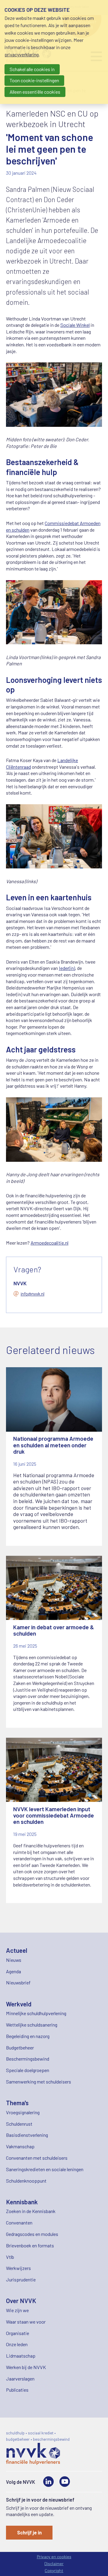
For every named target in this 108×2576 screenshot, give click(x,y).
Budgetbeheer (20, 2048)
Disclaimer (54, 2563)
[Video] (65, 2482)
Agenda (13, 1971)
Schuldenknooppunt (26, 2181)
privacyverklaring (22, 54)
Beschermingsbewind (28, 2059)
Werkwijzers (18, 2268)
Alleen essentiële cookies (35, 92)
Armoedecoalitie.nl (49, 1243)
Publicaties (17, 2390)
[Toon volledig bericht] (54, 1457)
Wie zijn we (17, 2310)
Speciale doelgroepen (28, 2070)
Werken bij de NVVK (26, 2367)
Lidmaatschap (21, 2356)
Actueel (17, 1950)
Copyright (54, 2570)
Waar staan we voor (26, 2322)
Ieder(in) (67, 968)
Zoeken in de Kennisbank (31, 2211)
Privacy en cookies (54, 2557)
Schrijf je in (29, 2532)
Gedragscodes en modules (32, 2234)
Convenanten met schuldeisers (37, 2158)
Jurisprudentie (21, 2279)
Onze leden (17, 2344)
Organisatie (18, 2333)
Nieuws (14, 1960)
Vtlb (10, 2257)
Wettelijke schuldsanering (32, 2025)
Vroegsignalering (23, 2112)
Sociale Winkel (75, 325)
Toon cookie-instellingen (34, 80)
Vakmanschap (20, 2146)
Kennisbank (22, 2202)
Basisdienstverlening (27, 2135)
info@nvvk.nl (33, 1294)
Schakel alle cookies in (32, 69)
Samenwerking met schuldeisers (39, 2082)
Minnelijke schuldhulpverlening (36, 2013)
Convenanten (19, 2223)
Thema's (17, 2103)
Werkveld (19, 2004)
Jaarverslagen (20, 2379)
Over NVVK (21, 2301)
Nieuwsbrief (18, 1982)
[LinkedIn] (48, 2482)
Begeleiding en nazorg (28, 2036)
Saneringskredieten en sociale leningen (45, 2169)
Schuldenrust (19, 2124)
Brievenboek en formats (30, 2245)
